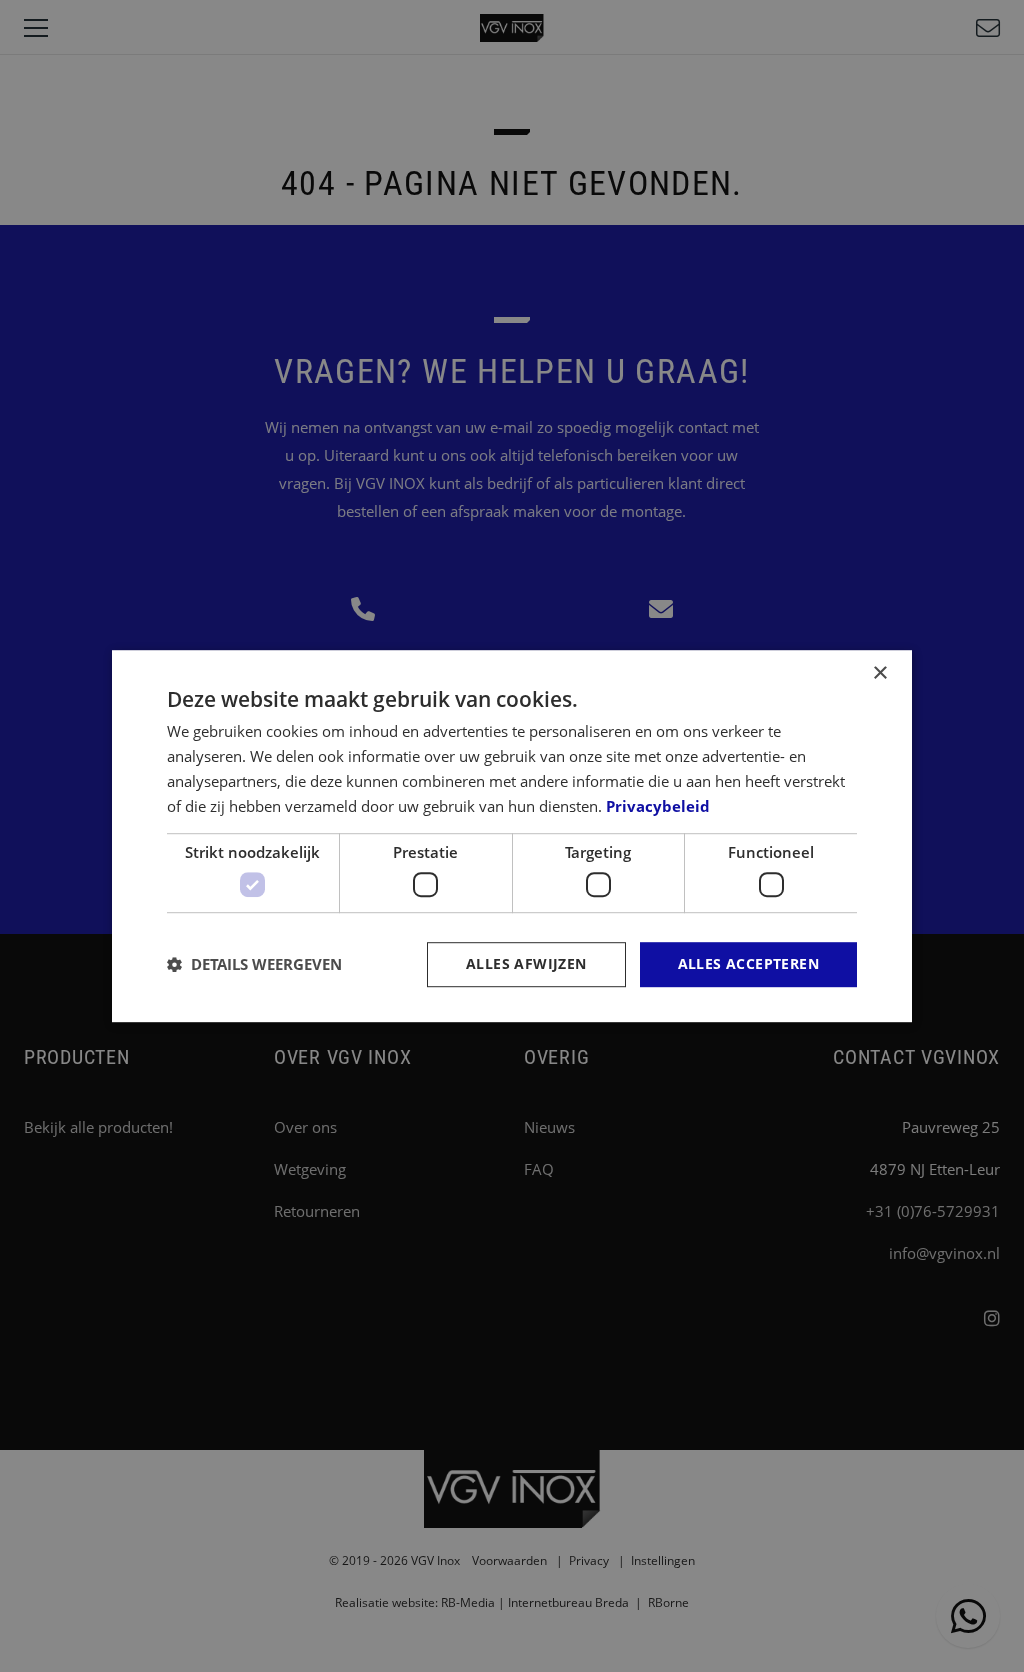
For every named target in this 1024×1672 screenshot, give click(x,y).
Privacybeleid (658, 806)
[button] (254, 964)
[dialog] (512, 836)
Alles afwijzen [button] (526, 963)
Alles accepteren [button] (748, 963)
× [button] (879, 673)
